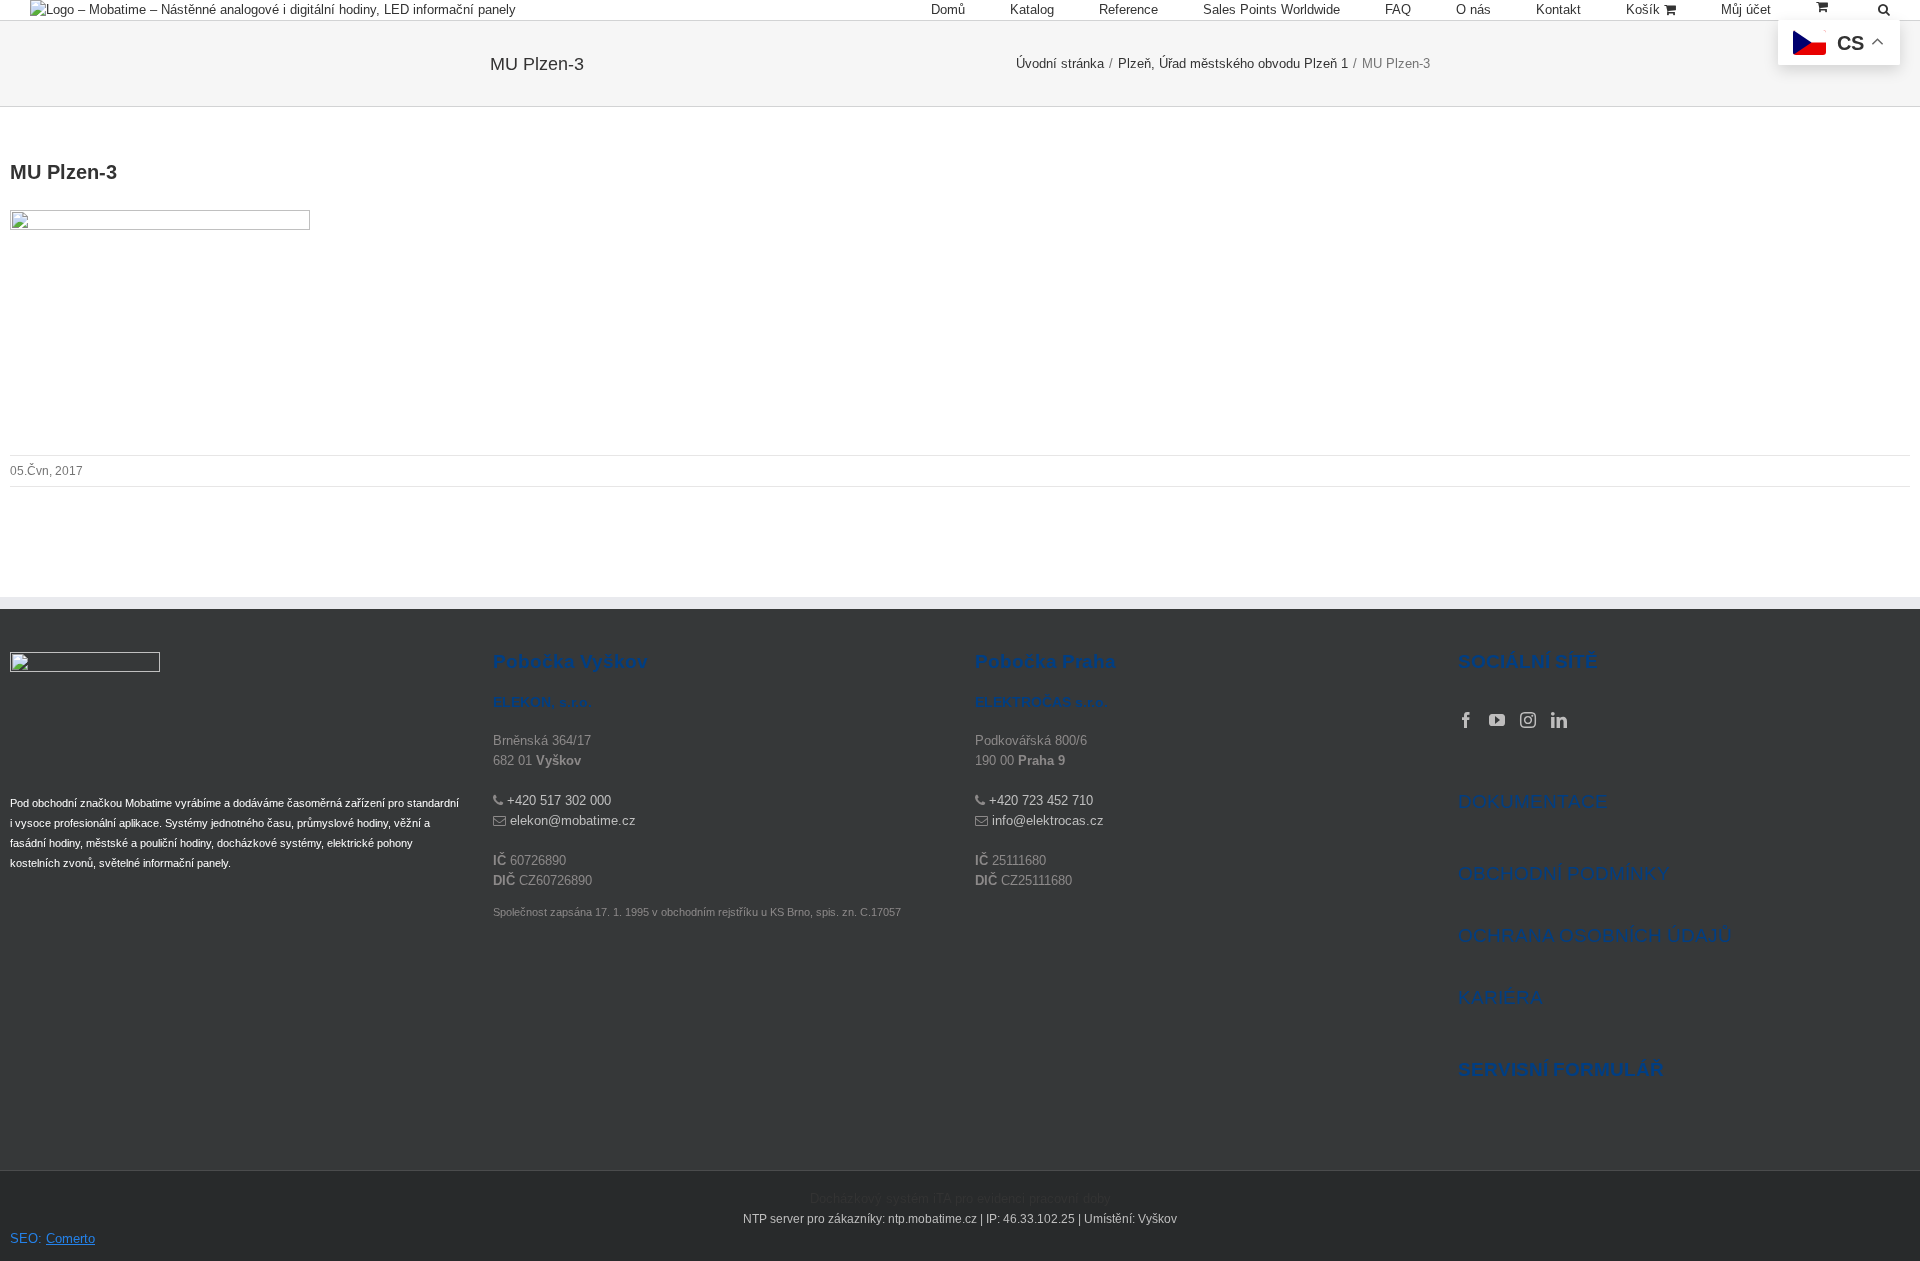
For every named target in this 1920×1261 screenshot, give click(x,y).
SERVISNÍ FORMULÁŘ (1561, 1070)
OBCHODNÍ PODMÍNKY (1564, 873)
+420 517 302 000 (559, 800)
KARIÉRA (1500, 997)
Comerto (70, 1238)
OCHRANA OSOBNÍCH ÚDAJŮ (1595, 935)
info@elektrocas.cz (1048, 820)
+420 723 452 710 (1041, 800)
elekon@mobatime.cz (573, 820)
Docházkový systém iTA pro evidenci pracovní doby (960, 1198)
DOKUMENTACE (1533, 801)
